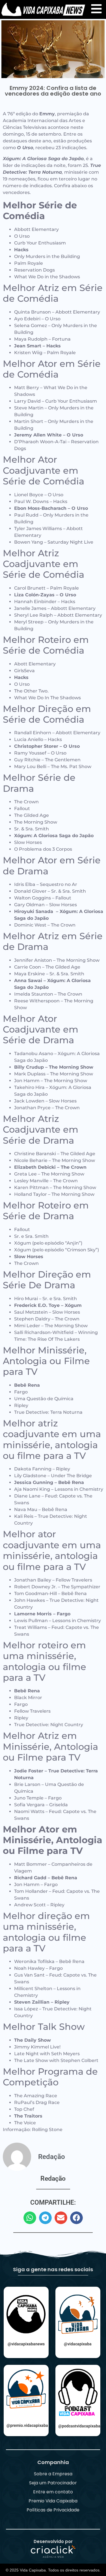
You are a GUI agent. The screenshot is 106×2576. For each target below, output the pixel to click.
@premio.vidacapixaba (27, 2425)
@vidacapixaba (78, 2344)
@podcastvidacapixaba (79, 2426)
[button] (30, 2218)
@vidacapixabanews (26, 2344)
